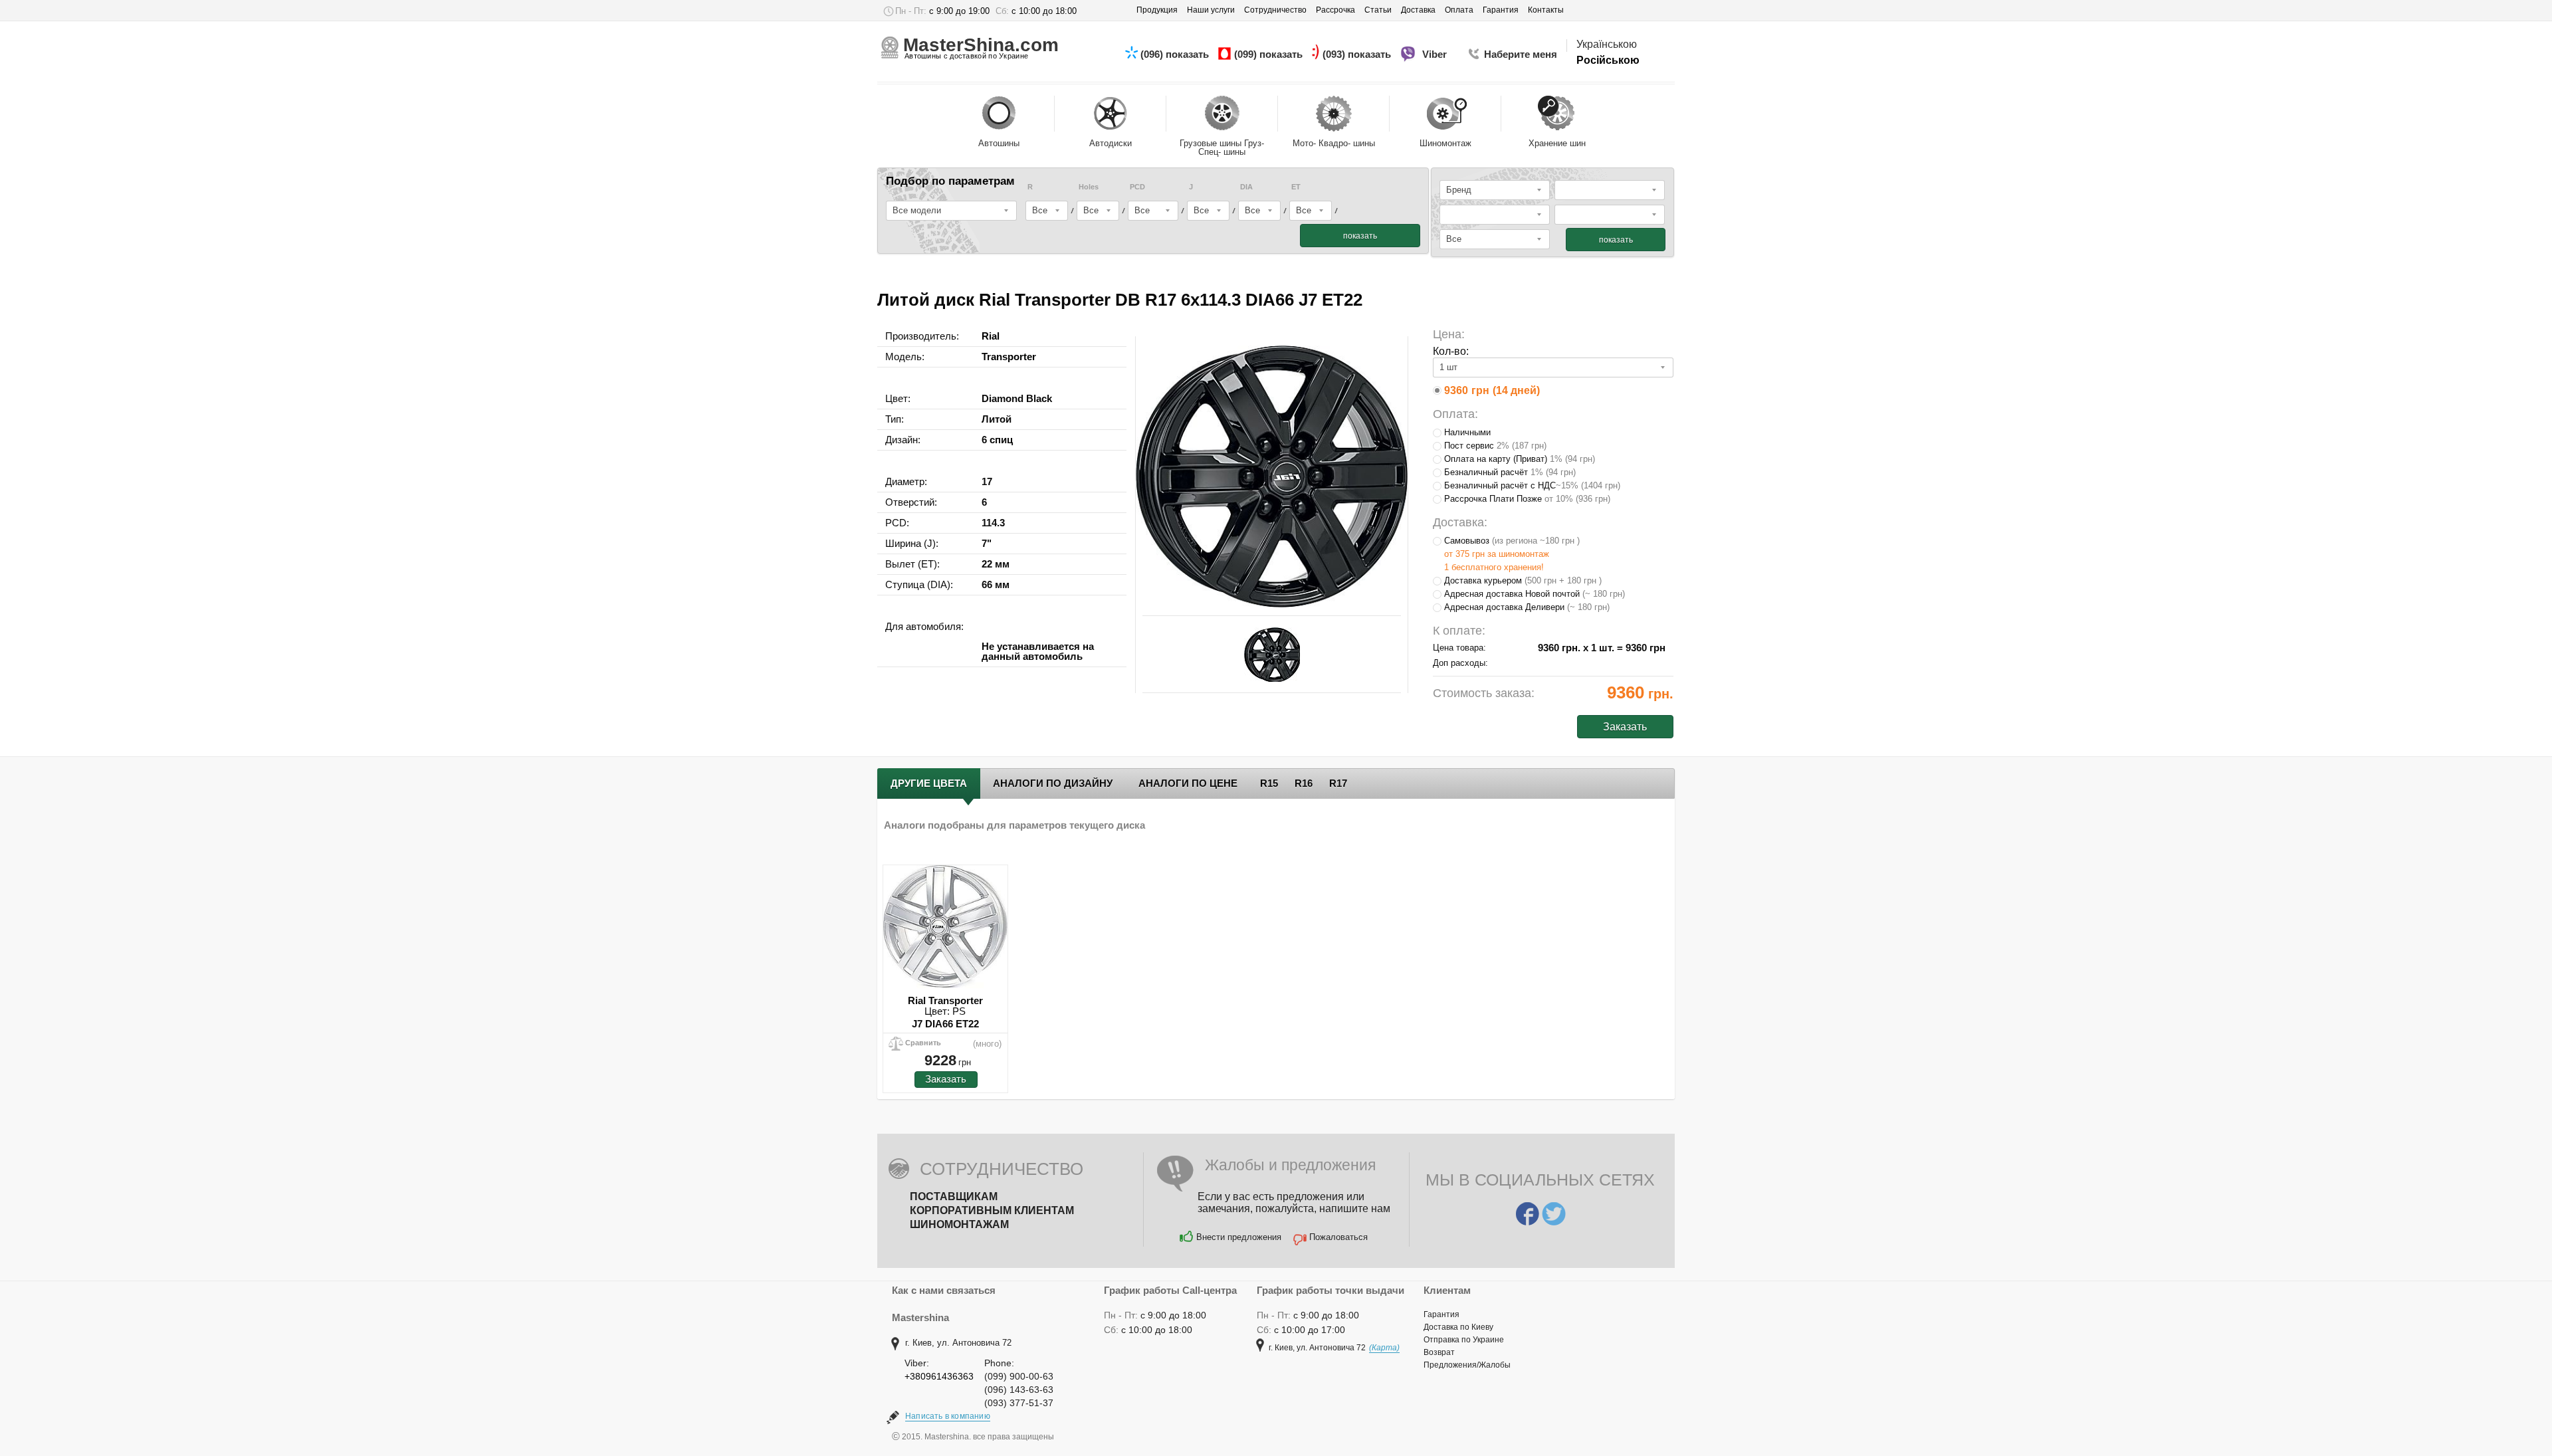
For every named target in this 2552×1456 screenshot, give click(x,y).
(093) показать (1358, 54)
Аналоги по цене (1188, 783)
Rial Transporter (945, 1000)
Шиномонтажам (959, 1224)
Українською (1607, 44)
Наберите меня (1521, 54)
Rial (991, 336)
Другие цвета (929, 783)
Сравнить (923, 1043)
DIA (1246, 187)
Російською (1608, 60)
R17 (1338, 783)
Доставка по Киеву (1458, 1327)
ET (1296, 187)
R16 (1304, 783)
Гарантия (1441, 1314)
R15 (1269, 783)
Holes (1089, 187)
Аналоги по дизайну (1053, 783)
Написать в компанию (948, 1416)
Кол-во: (1451, 351)
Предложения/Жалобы (1467, 1365)
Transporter (1009, 357)
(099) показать (1270, 54)
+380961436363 (939, 1376)
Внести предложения (1239, 1237)
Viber (1436, 54)
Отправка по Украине (1464, 1340)
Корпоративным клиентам (992, 1210)
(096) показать (1176, 54)
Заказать (946, 1079)
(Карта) (1384, 1348)
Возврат (1439, 1352)
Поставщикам (954, 1196)
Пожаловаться (1338, 1237)
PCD (1137, 187)
